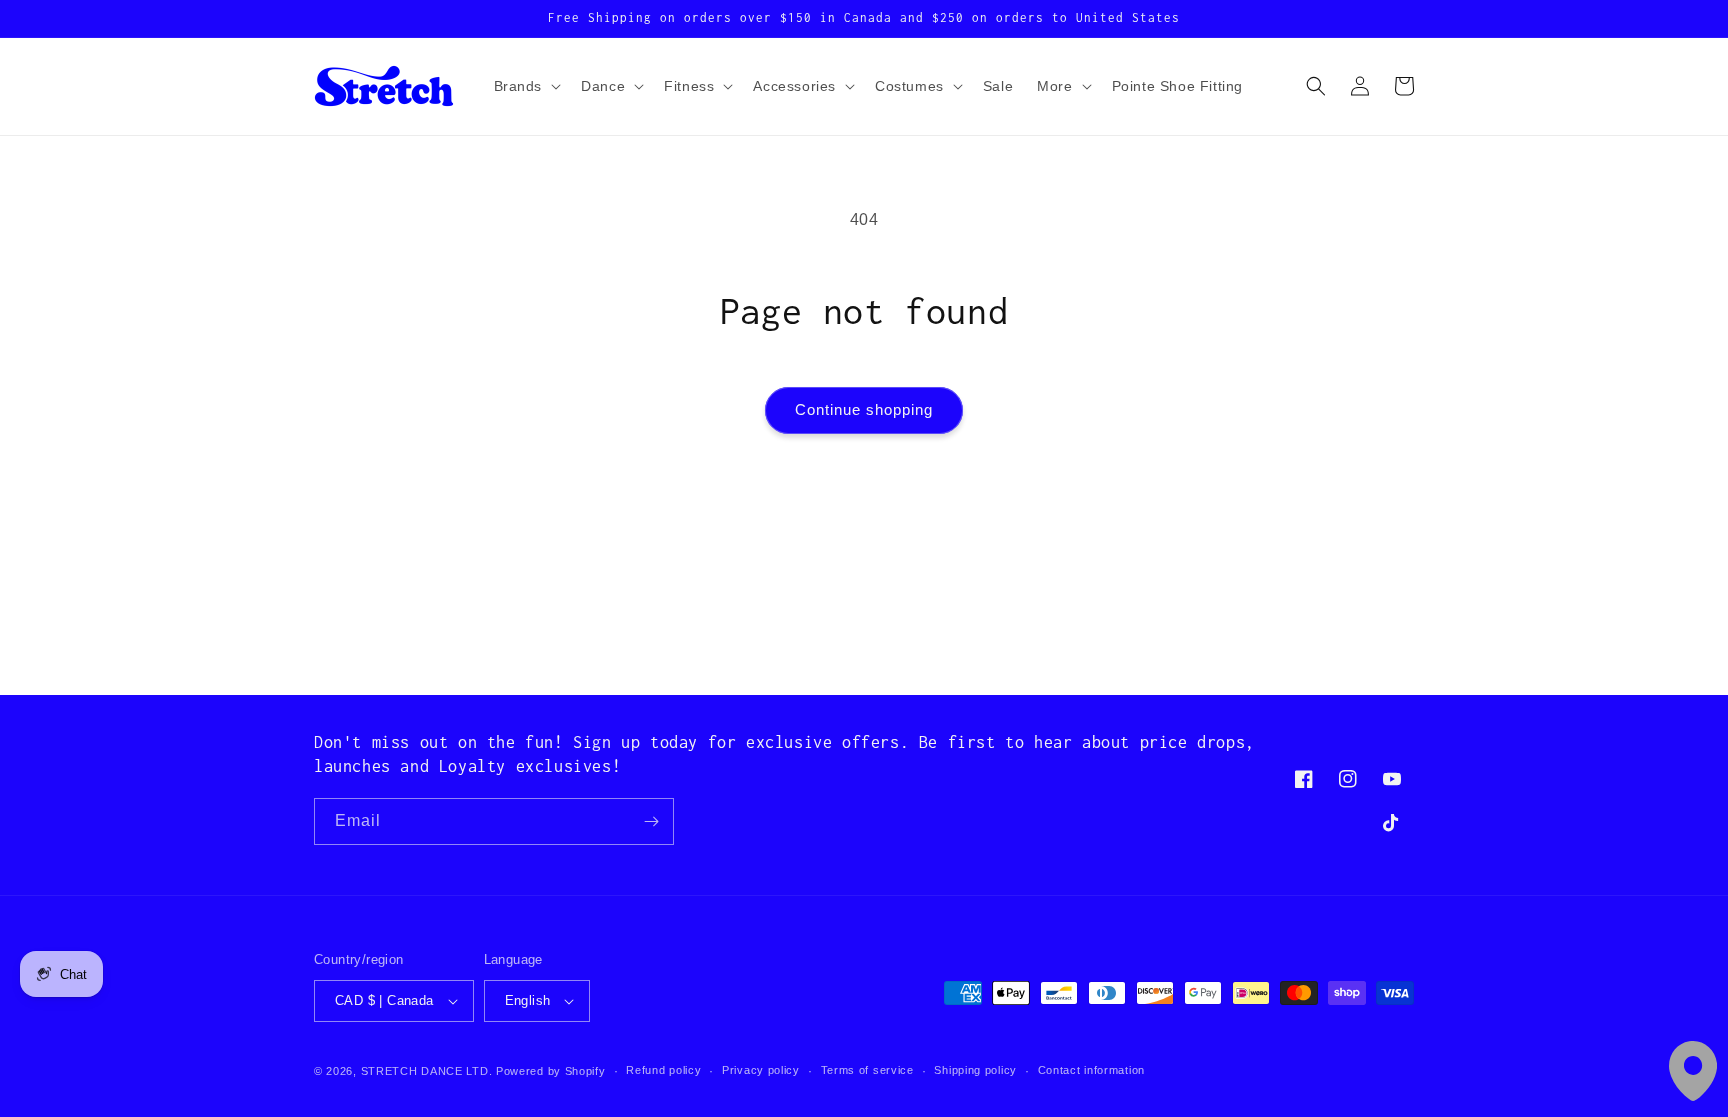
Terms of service (867, 1070)
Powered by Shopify (551, 1071)
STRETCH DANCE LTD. (427, 1071)
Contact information (1091, 1070)
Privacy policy (761, 1070)
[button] (526, 86)
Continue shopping (864, 409)
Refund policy (663, 1070)
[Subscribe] (651, 821)
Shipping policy (975, 1070)
